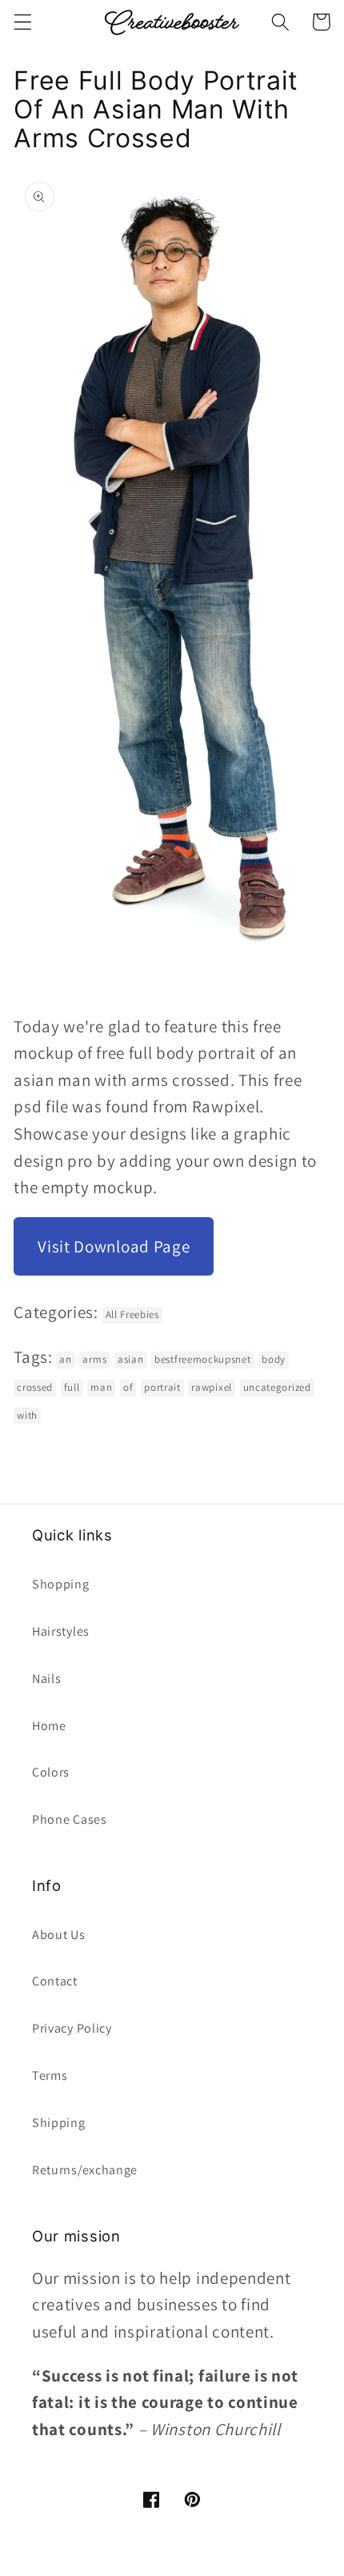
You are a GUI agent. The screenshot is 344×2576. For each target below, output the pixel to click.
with (27, 1415)
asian (130, 1359)
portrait (162, 1387)
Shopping (61, 1584)
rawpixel (212, 1387)
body (274, 1359)
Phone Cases (70, 1819)
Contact (55, 1981)
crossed (35, 1387)
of (128, 1387)
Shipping (59, 2123)
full (72, 1387)
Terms (50, 2075)
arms (94, 1359)
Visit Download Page (114, 1246)
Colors (51, 1772)
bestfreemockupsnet (202, 1359)
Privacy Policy (72, 2028)
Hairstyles (61, 1631)
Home (49, 1726)
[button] (23, 22)
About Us (59, 1935)
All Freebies (132, 1314)
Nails (46, 1679)
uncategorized (277, 1387)
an (65, 1359)
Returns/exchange (85, 2170)
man (101, 1387)
